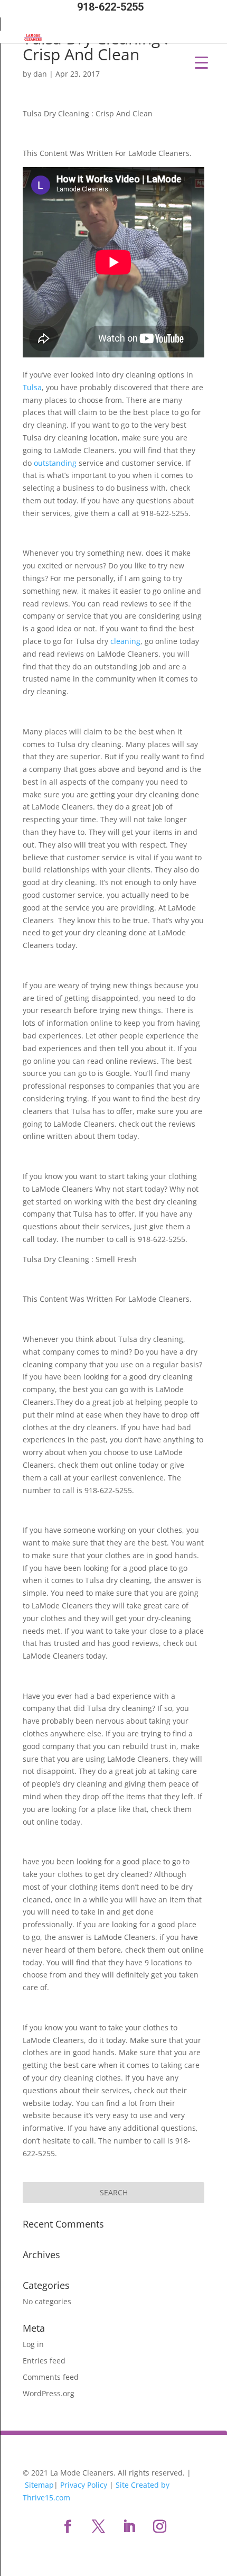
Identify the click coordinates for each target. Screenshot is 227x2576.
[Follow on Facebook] (68, 2527)
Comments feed (51, 2377)
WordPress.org (49, 2393)
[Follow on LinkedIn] (129, 2527)
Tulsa (32, 387)
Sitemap (39, 2485)
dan (40, 74)
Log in (33, 2344)
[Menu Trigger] (201, 62)
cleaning (125, 641)
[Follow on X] (98, 2527)
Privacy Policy (84, 2485)
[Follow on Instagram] (159, 2527)
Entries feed (44, 2361)
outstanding (55, 463)
